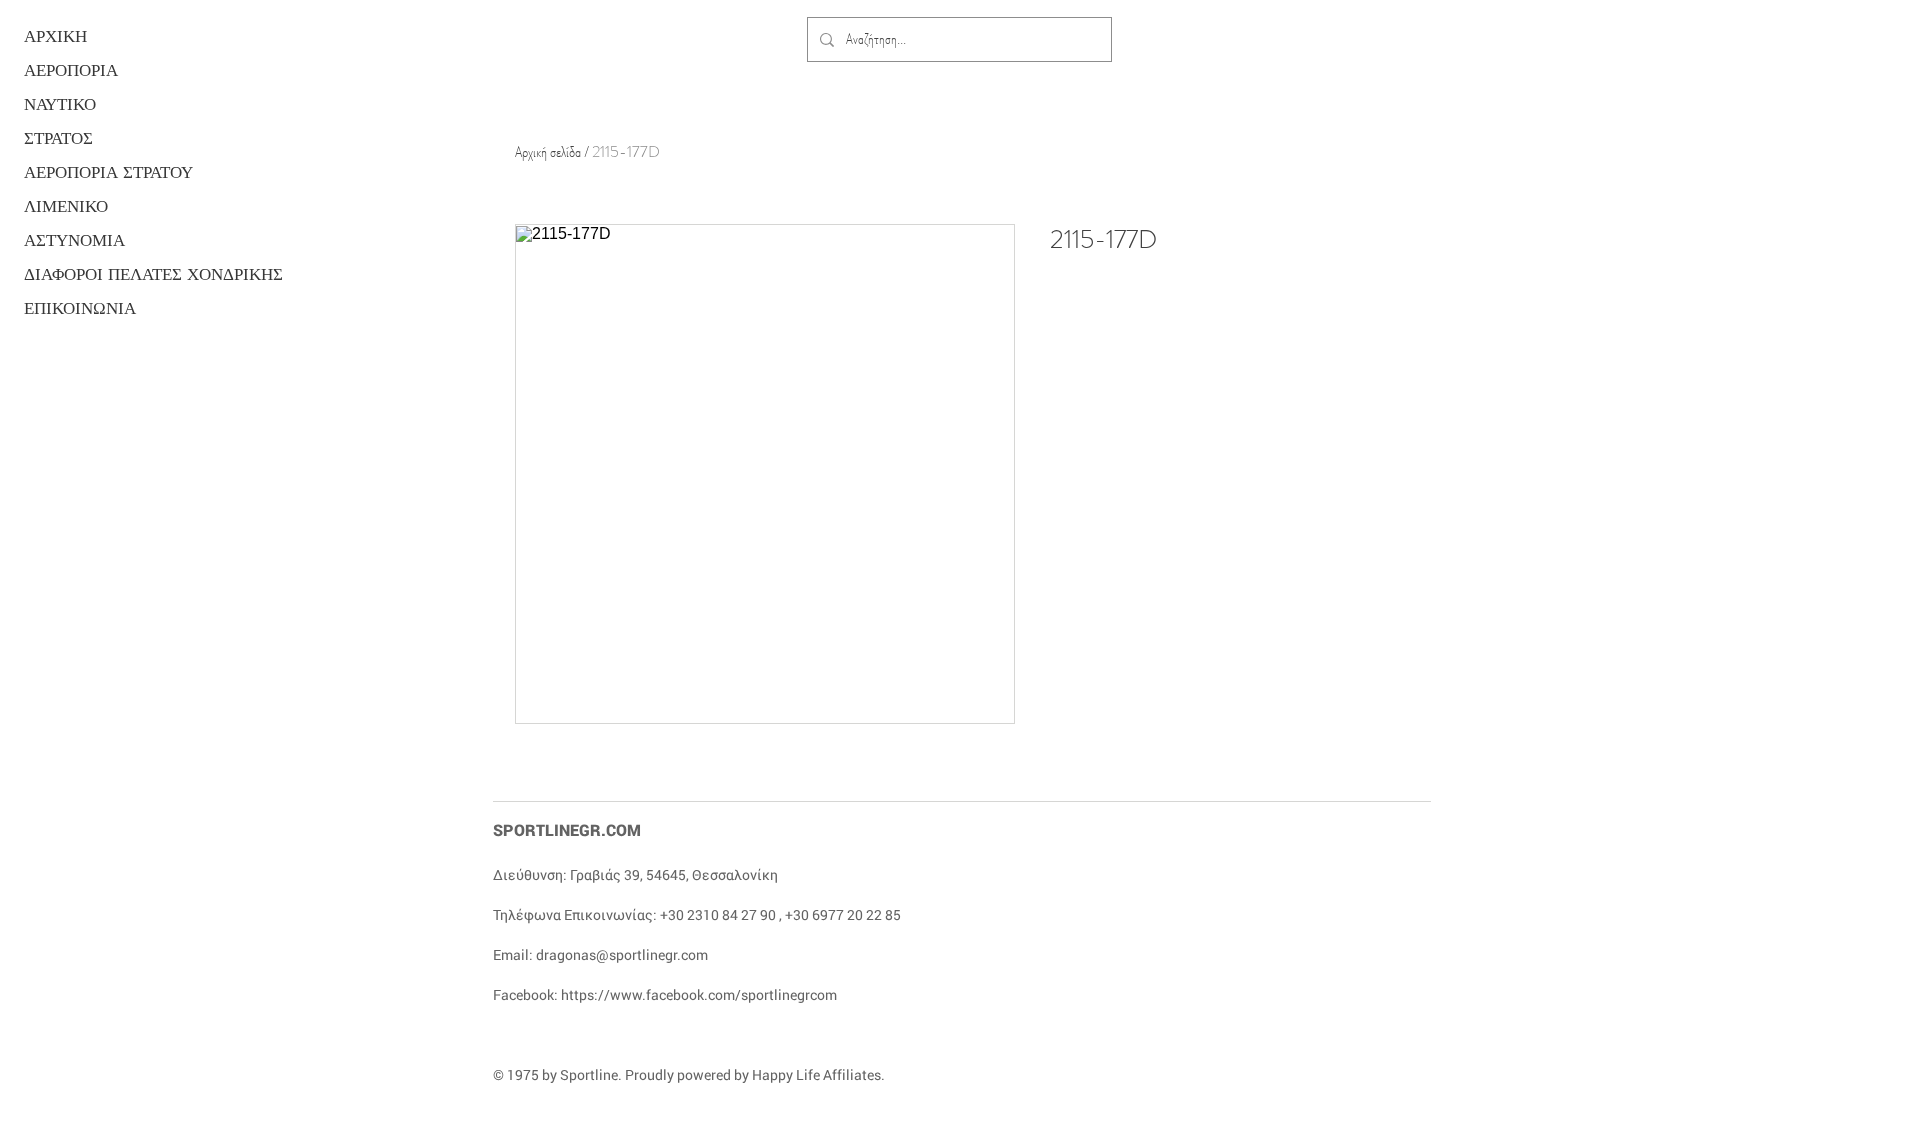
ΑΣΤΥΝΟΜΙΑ (74, 240)
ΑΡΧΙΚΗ (55, 36)
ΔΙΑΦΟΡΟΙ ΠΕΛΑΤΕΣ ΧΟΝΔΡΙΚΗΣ (101, 274)
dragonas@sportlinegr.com (622, 954)
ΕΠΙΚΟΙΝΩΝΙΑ (80, 308)
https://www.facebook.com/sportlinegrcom (699, 994)
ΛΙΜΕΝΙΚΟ (66, 206)
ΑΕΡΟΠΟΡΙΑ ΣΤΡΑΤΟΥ (101, 172)
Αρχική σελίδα (548, 151)
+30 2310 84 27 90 (718, 914)
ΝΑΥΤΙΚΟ (60, 104)
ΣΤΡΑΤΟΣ (58, 138)
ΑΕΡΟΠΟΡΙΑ (71, 70)
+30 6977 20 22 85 (843, 914)
